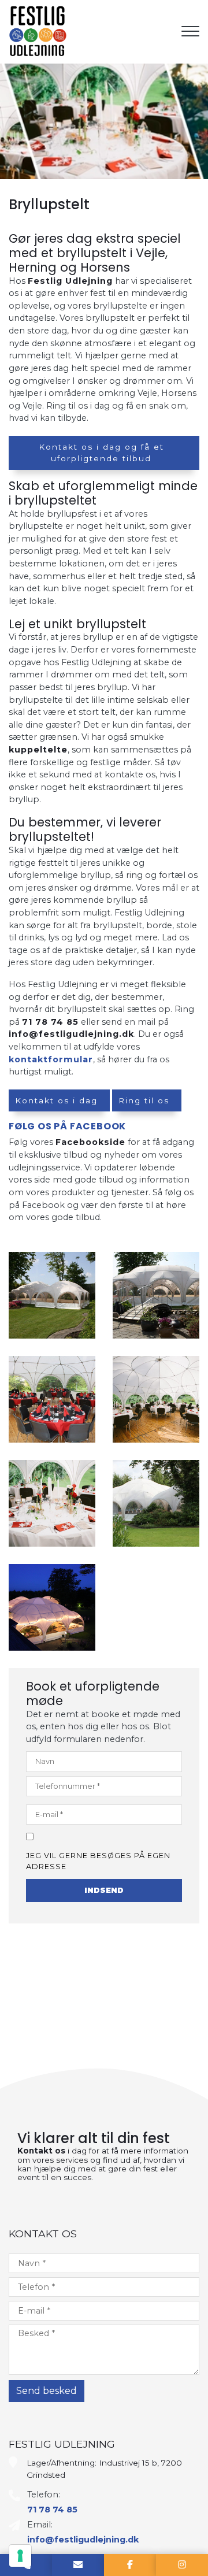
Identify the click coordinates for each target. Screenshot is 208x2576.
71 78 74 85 (50, 1022)
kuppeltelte (38, 750)
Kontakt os (41, 2151)
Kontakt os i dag (56, 1100)
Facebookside (90, 1142)
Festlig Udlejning (70, 281)
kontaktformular (51, 1059)
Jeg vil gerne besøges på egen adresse (98, 1861)
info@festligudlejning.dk (71, 1034)
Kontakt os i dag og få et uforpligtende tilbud (101, 453)
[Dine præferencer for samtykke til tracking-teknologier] (20, 2556)
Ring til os (144, 1100)
